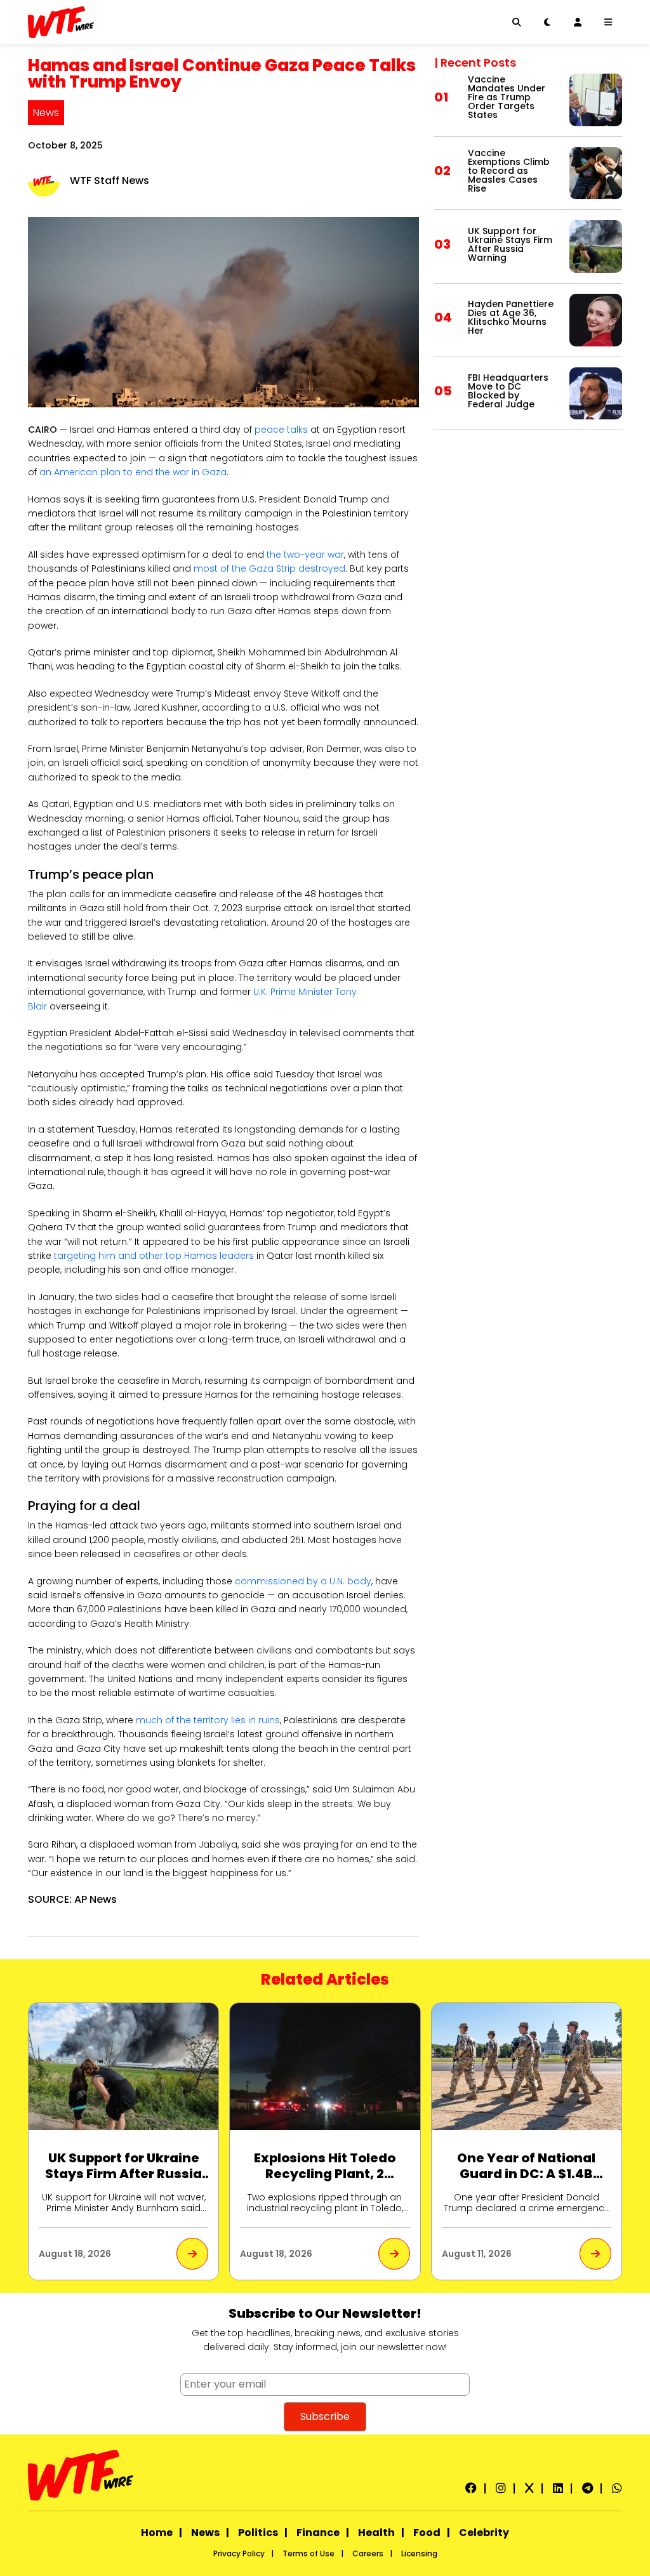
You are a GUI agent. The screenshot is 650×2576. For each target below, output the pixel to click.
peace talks (281, 430)
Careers (368, 2553)
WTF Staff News (109, 181)
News (46, 113)
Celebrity (484, 2533)
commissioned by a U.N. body (303, 1581)
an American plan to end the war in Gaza (133, 472)
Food (427, 2533)
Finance (318, 2533)
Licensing (419, 2553)
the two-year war (305, 555)
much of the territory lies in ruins (208, 1720)
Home (157, 2533)
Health (376, 2533)
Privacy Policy (239, 2553)
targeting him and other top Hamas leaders (154, 1256)
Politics (258, 2533)
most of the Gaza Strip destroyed (269, 568)
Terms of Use (308, 2553)
